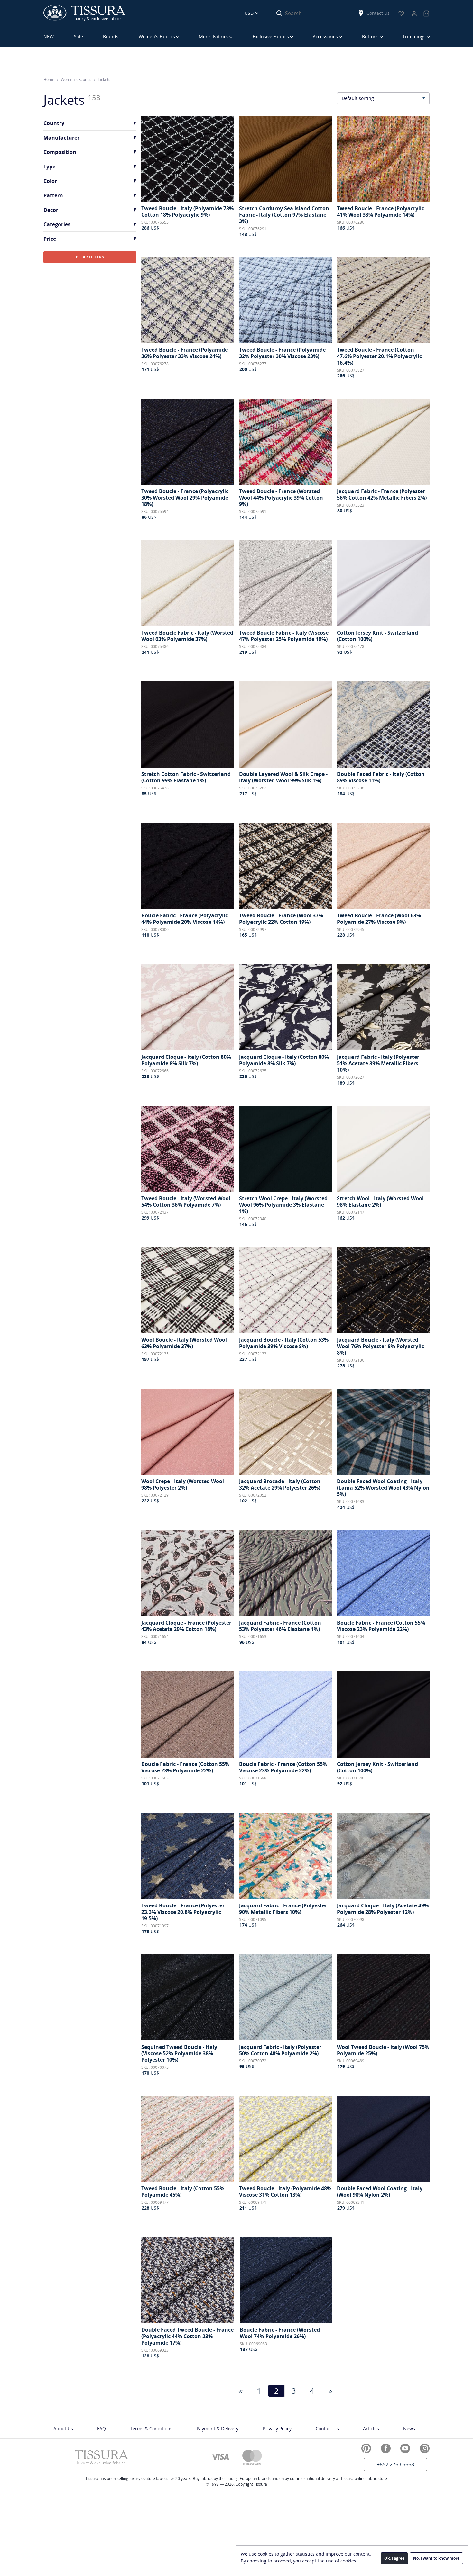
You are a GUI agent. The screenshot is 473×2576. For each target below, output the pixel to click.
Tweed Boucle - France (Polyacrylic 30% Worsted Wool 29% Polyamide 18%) (185, 498)
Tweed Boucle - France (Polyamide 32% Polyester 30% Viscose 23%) (282, 353)
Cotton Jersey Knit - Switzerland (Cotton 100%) (377, 636)
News (409, 2429)
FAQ (102, 2429)
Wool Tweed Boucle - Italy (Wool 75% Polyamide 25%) (383, 2050)
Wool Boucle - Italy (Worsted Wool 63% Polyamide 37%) (184, 1343)
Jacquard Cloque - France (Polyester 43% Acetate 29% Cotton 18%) (186, 1626)
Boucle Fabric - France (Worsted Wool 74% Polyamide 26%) (280, 2333)
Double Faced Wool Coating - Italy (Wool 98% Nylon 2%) (380, 2192)
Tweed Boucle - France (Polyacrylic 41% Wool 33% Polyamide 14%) (380, 212)
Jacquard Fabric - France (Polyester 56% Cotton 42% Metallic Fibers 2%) (382, 494)
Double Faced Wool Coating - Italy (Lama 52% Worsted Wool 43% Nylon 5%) (383, 1488)
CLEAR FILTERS (90, 257)
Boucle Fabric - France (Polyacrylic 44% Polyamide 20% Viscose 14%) (185, 919)
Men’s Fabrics (214, 36)
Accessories (325, 36)
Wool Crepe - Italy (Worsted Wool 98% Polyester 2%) (183, 1484)
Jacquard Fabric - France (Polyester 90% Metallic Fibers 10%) (283, 1909)
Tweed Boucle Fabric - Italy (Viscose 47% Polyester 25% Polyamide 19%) (284, 636)
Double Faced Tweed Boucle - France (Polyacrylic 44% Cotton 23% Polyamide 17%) (187, 2336)
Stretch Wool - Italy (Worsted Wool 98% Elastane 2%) (380, 1202)
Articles (371, 2429)
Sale (79, 36)
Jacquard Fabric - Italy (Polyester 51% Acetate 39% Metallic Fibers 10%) (378, 1063)
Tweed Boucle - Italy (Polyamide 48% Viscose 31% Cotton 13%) (285, 2192)
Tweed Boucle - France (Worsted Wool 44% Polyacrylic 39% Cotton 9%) (281, 498)
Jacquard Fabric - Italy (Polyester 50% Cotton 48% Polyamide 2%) (280, 2050)
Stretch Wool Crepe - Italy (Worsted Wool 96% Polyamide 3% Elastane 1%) (283, 1205)
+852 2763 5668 (395, 2464)
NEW (49, 36)
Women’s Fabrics (157, 36)
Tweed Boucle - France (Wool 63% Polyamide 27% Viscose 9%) (379, 919)
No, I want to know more (436, 2558)
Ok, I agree (394, 2558)
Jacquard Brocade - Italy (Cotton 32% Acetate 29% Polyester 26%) (280, 1484)
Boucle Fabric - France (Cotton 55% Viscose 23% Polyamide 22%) (381, 1626)
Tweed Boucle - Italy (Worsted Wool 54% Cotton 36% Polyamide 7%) (186, 1202)
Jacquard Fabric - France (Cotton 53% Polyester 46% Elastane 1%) (280, 1626)
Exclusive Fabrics (271, 36)
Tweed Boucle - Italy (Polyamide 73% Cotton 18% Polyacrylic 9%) (187, 212)
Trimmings (414, 36)
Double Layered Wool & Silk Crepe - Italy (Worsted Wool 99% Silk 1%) (283, 777)
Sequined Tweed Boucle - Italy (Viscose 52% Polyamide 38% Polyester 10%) (179, 2053)
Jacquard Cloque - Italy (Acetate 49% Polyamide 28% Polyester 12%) (383, 1909)
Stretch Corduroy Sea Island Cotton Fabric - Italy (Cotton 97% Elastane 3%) (284, 215)
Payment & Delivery (218, 2429)
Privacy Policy (277, 2429)
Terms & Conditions (151, 2429)
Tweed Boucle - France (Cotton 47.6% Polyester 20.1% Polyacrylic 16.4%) (379, 356)
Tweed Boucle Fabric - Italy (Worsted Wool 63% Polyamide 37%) (187, 636)
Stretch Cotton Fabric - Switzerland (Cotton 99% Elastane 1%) (186, 777)
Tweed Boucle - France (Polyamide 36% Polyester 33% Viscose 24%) (185, 353)
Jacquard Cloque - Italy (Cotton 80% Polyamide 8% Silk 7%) (186, 1060)
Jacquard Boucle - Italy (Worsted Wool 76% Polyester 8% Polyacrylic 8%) (380, 1346)
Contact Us (378, 13)
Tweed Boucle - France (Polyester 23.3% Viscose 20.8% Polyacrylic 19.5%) (183, 1912)
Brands (111, 36)
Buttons (370, 36)
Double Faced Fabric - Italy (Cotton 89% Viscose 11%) (381, 777)
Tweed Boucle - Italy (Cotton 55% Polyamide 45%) (183, 2192)
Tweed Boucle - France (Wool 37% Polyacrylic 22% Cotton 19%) (281, 919)
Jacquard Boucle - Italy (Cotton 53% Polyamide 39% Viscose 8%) (284, 1343)
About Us (63, 2429)
